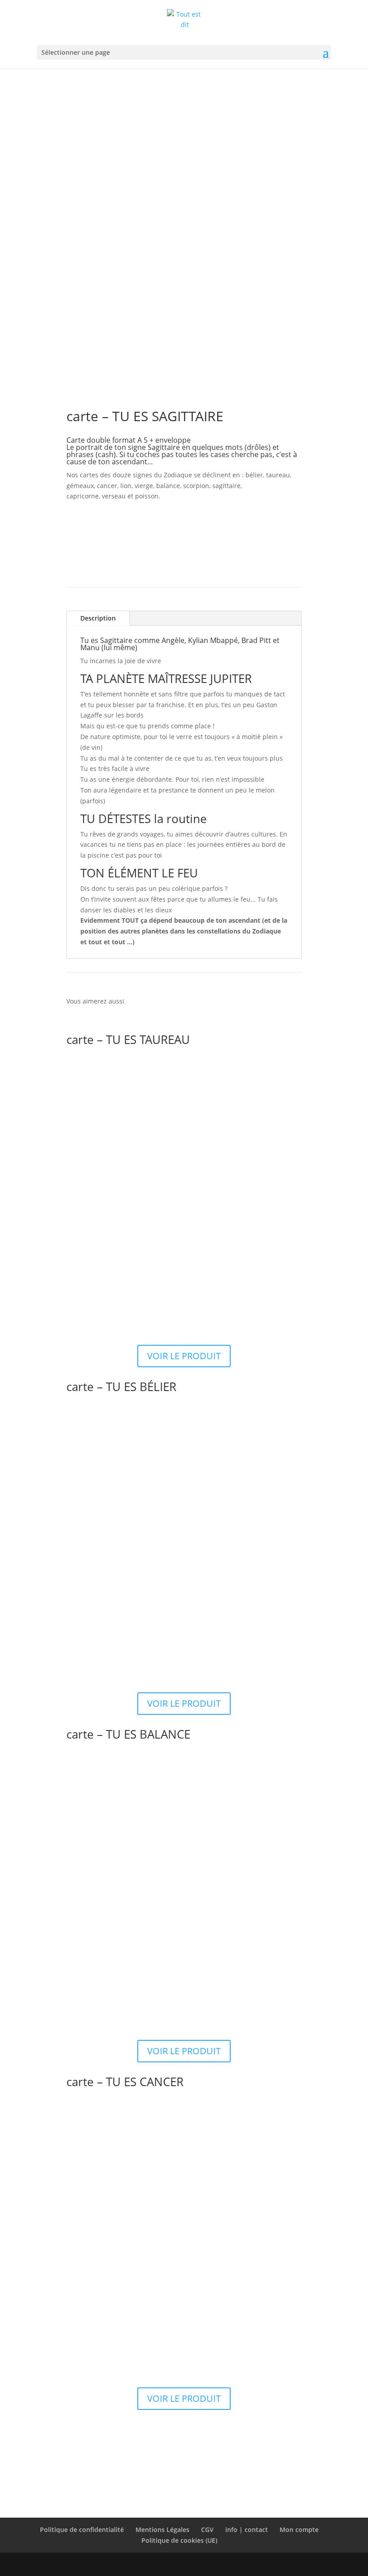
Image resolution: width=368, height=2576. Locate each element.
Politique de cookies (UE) (179, 2540)
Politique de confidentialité (82, 2530)
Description (98, 618)
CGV (207, 2530)
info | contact (247, 2530)
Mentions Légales (162, 2530)
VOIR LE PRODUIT (184, 1356)
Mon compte (299, 2530)
